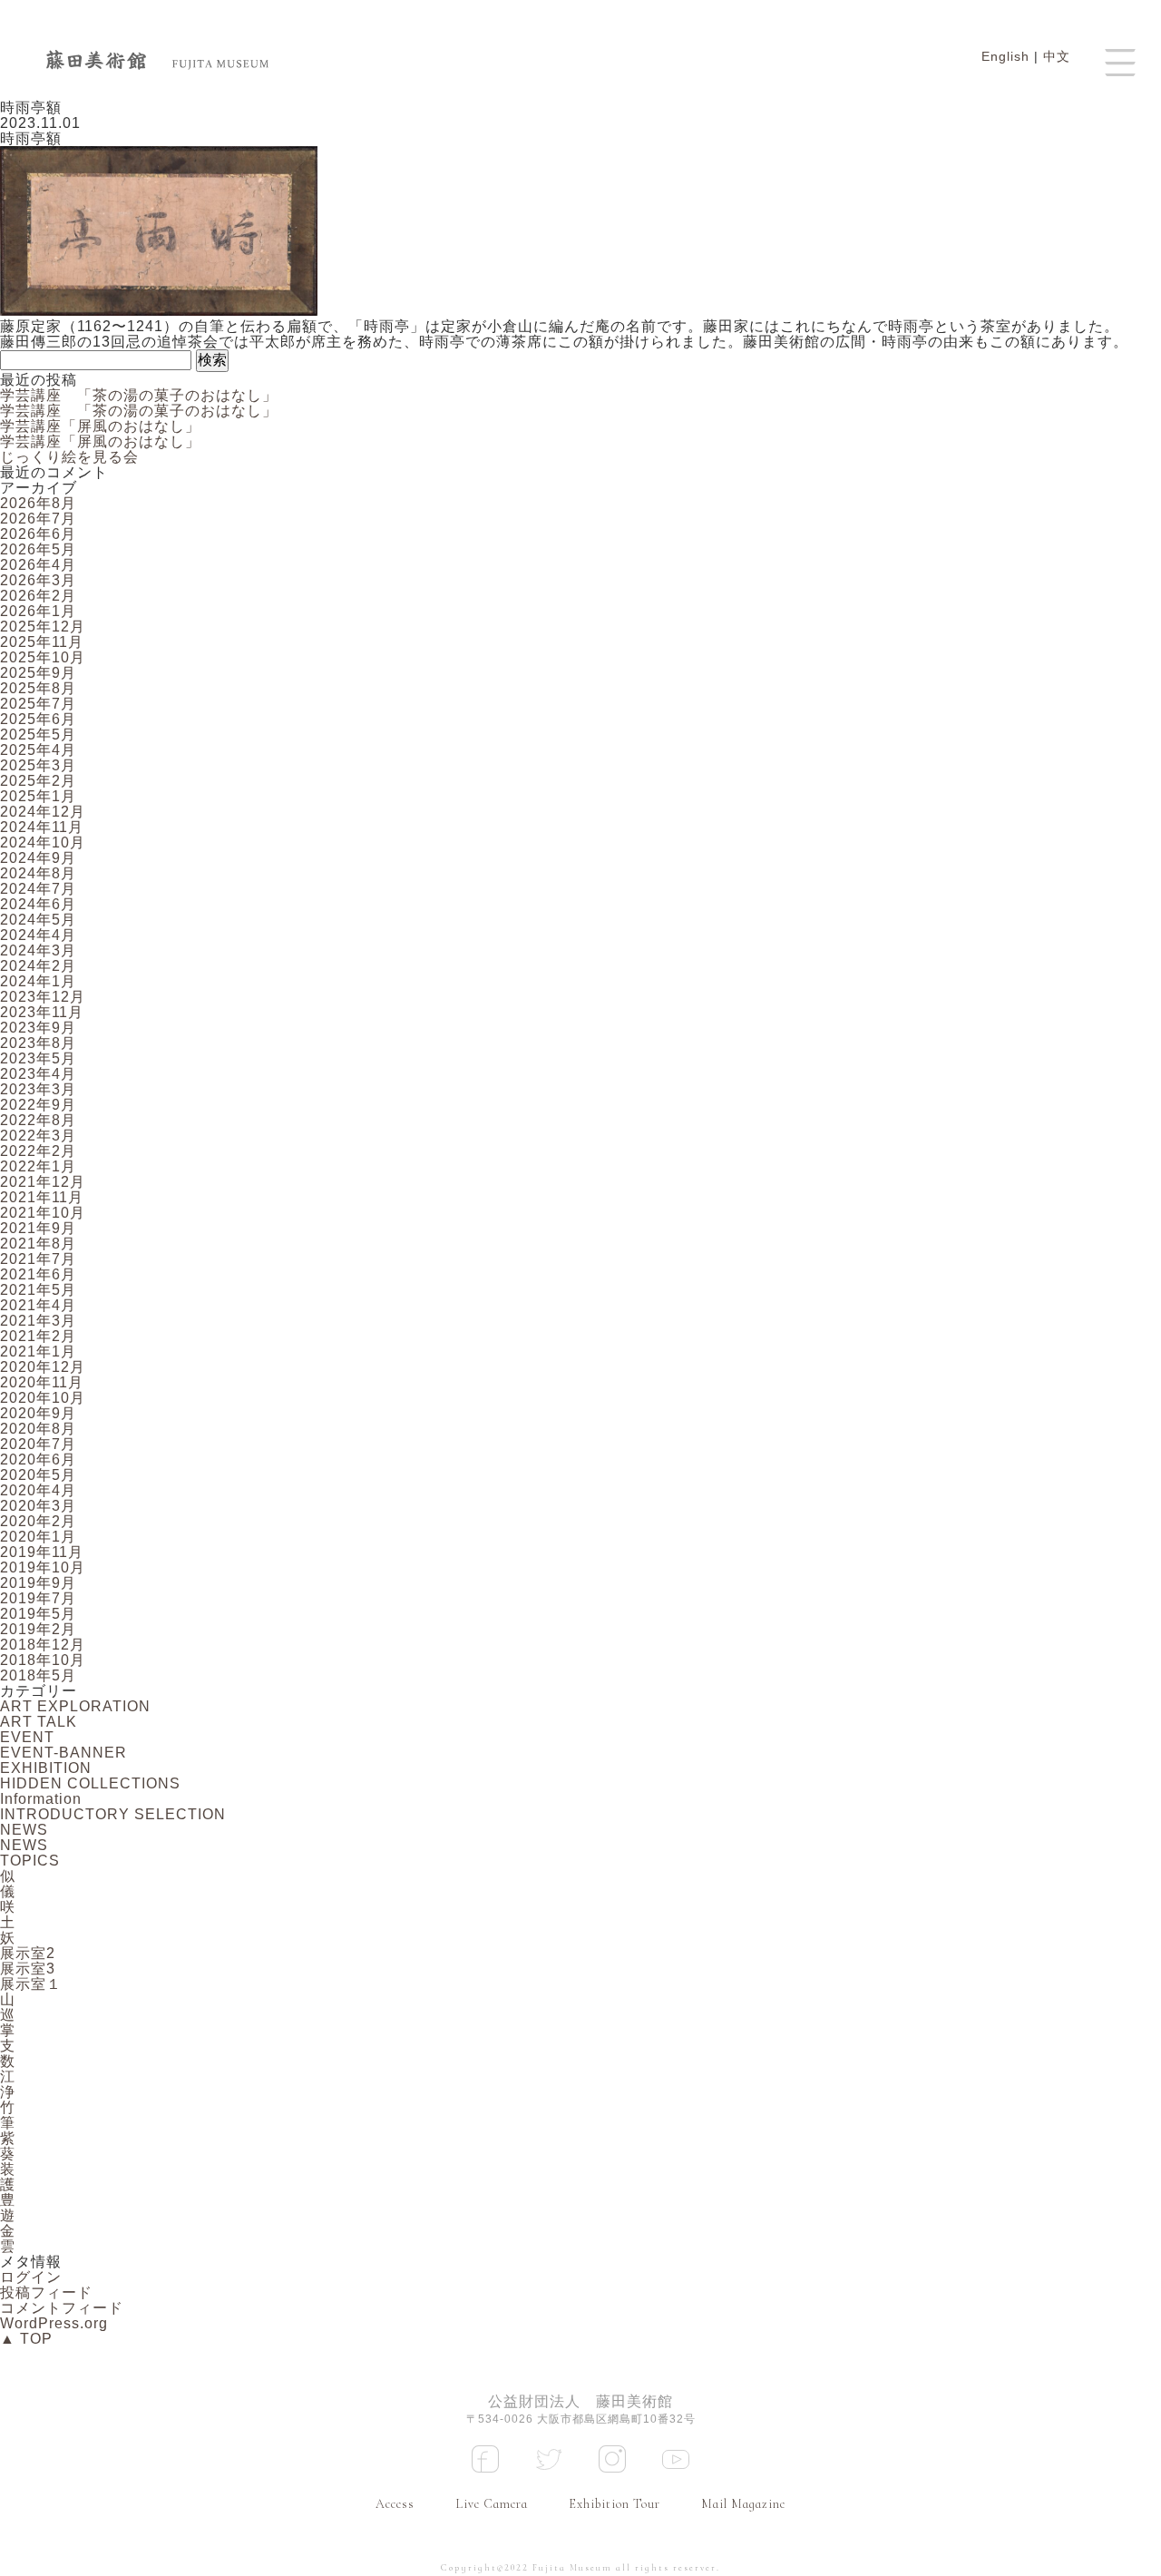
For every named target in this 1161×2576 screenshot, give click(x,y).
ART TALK (39, 1722)
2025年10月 (43, 657)
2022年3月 (38, 1136)
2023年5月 (38, 1058)
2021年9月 (38, 1228)
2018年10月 (43, 1660)
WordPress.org (54, 2323)
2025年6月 (38, 719)
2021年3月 (38, 1321)
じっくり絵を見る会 (69, 457)
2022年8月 (38, 1120)
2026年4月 (38, 565)
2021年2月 (38, 1336)
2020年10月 (43, 1398)
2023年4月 (38, 1074)
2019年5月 (38, 1614)
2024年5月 (38, 920)
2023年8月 (38, 1043)
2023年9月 (38, 1028)
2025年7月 (38, 704)
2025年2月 (38, 781)
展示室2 (28, 1953)
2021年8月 (38, 1244)
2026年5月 (38, 549)
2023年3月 (38, 1089)
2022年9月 (38, 1105)
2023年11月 (42, 1012)
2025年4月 (38, 750)
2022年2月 (38, 1151)
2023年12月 (43, 997)
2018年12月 (43, 1645)
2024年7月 (38, 889)
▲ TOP (26, 2339)
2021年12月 (43, 1182)
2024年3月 (38, 950)
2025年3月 (38, 765)
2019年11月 (42, 1552)
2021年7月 (38, 1259)
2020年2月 (38, 1521)
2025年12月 (43, 627)
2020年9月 (38, 1413)
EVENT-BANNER (63, 1753)
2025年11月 (42, 642)
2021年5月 (38, 1290)
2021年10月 (43, 1213)
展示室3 (28, 1969)
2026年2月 (38, 596)
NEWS (24, 1830)
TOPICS (30, 1861)
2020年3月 (38, 1506)
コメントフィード (62, 2308)
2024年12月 (43, 812)
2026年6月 (38, 534)
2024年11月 (42, 827)
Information (41, 1799)
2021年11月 (42, 1197)
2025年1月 (38, 796)
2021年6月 (38, 1274)
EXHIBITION (46, 1768)
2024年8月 (38, 873)
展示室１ (31, 1984)
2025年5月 (38, 735)
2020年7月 (38, 1444)
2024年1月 (38, 981)
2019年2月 (38, 1629)
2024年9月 (38, 858)
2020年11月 (42, 1382)
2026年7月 (38, 519)
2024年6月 (38, 904)
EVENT (27, 1737)
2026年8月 (38, 503)
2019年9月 (38, 1583)
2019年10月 (43, 1567)
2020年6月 (38, 1459)
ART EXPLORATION (75, 1706)
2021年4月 (38, 1305)
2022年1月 (38, 1166)
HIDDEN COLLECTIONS (90, 1783)
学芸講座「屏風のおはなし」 (100, 426)
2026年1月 (38, 611)
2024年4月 (38, 935)
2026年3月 (38, 580)
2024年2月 (38, 966)
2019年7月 (38, 1598)
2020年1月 (38, 1537)
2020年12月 (43, 1367)
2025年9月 (38, 673)
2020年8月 (38, 1429)
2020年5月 (38, 1475)
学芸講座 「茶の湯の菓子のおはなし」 (139, 395)
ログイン (31, 2277)
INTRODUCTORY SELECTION (113, 1814)
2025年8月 (38, 688)
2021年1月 (38, 1352)
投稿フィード (46, 2292)
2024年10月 (43, 842)
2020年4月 (38, 1490)
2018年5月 (38, 1675)
